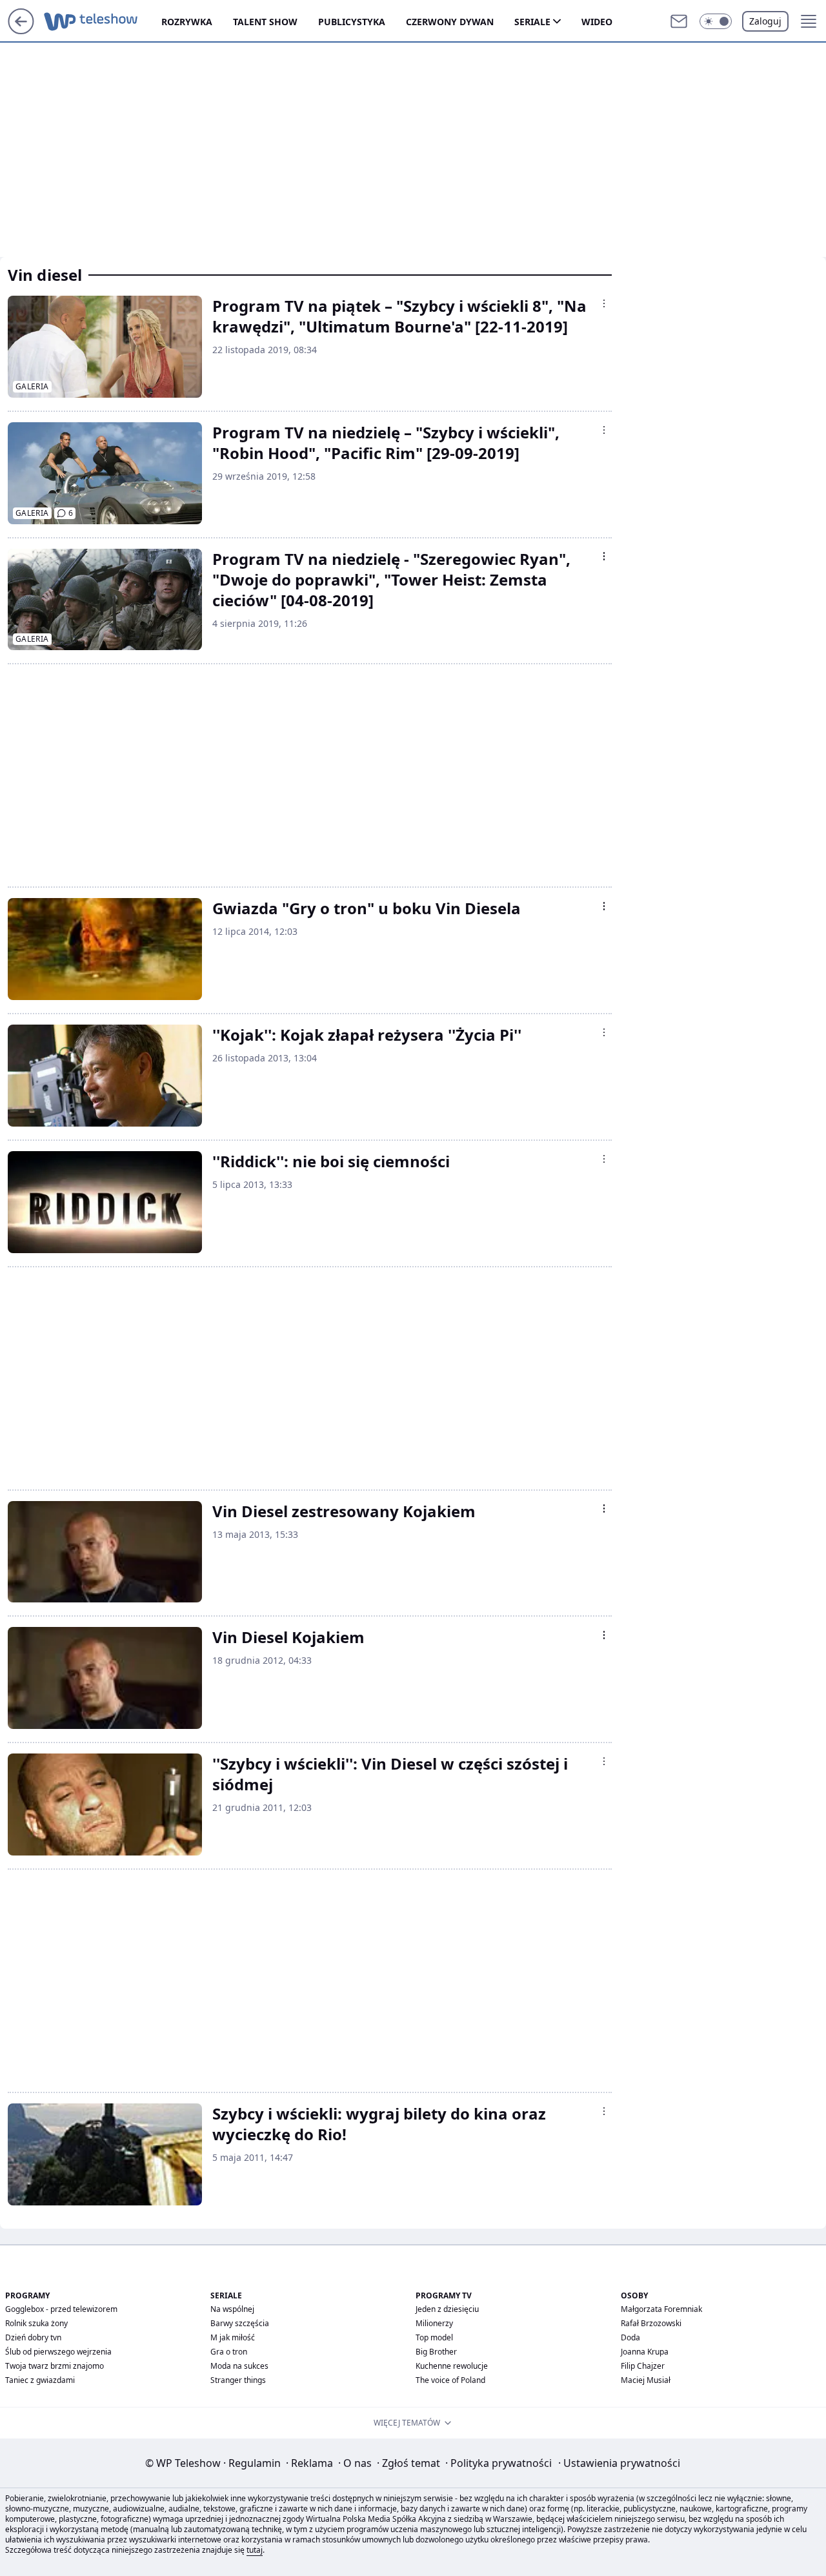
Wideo (597, 22)
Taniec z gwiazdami (40, 2380)
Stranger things (238, 2380)
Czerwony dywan (450, 22)
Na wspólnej (232, 2309)
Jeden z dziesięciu (447, 2309)
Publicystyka (352, 22)
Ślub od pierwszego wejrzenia (58, 2352)
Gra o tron (229, 2352)
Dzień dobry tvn (33, 2337)
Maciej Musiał (646, 2380)
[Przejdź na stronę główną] (21, 30)
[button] (716, 21)
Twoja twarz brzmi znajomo (55, 2366)
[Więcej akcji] (604, 303)
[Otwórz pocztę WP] (679, 21)
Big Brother (436, 2352)
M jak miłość (233, 2337)
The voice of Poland (450, 2380)
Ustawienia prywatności (619, 2463)
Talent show (265, 22)
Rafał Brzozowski (651, 2323)
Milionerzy (434, 2323)
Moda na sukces (239, 2366)
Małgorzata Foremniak (661, 2309)
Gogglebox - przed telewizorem (61, 2309)
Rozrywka (187, 22)
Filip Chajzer (643, 2366)
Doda (630, 2337)
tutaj (255, 2550)
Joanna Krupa (645, 2352)
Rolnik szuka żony (36, 2323)
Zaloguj (765, 21)
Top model (434, 2337)
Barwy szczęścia (240, 2323)
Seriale (532, 22)
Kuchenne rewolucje (452, 2366)
